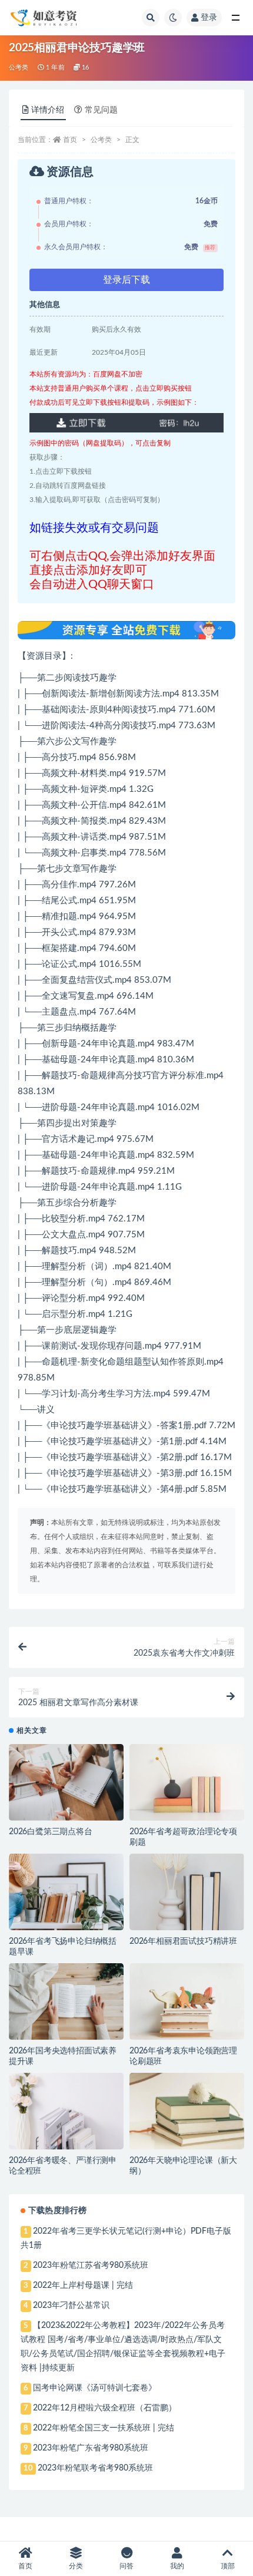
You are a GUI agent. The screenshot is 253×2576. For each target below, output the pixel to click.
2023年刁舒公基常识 (71, 2306)
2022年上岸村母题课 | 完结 (83, 2286)
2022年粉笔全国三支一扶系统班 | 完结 (104, 2428)
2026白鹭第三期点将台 (51, 1832)
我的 (177, 2566)
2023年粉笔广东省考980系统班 (91, 2448)
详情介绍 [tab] (48, 110)
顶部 (228, 2566)
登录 (209, 18)
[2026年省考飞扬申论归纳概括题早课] (66, 1892)
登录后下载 (126, 280)
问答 (126, 2566)
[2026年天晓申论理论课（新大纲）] (187, 2111)
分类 (76, 2566)
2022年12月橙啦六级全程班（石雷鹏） (105, 2408)
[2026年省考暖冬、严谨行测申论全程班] (66, 2111)
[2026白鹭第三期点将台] (66, 1782)
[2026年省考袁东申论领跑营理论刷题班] (187, 2002)
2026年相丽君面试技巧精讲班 (183, 1941)
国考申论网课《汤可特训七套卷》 (95, 2388)
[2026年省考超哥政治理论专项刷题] (187, 1782)
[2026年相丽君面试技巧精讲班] (187, 1892)
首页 (70, 140)
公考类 (19, 67)
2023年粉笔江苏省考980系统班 (91, 2265)
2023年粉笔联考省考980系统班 (95, 2468)
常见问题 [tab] (101, 110)
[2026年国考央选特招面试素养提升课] (66, 2002)
